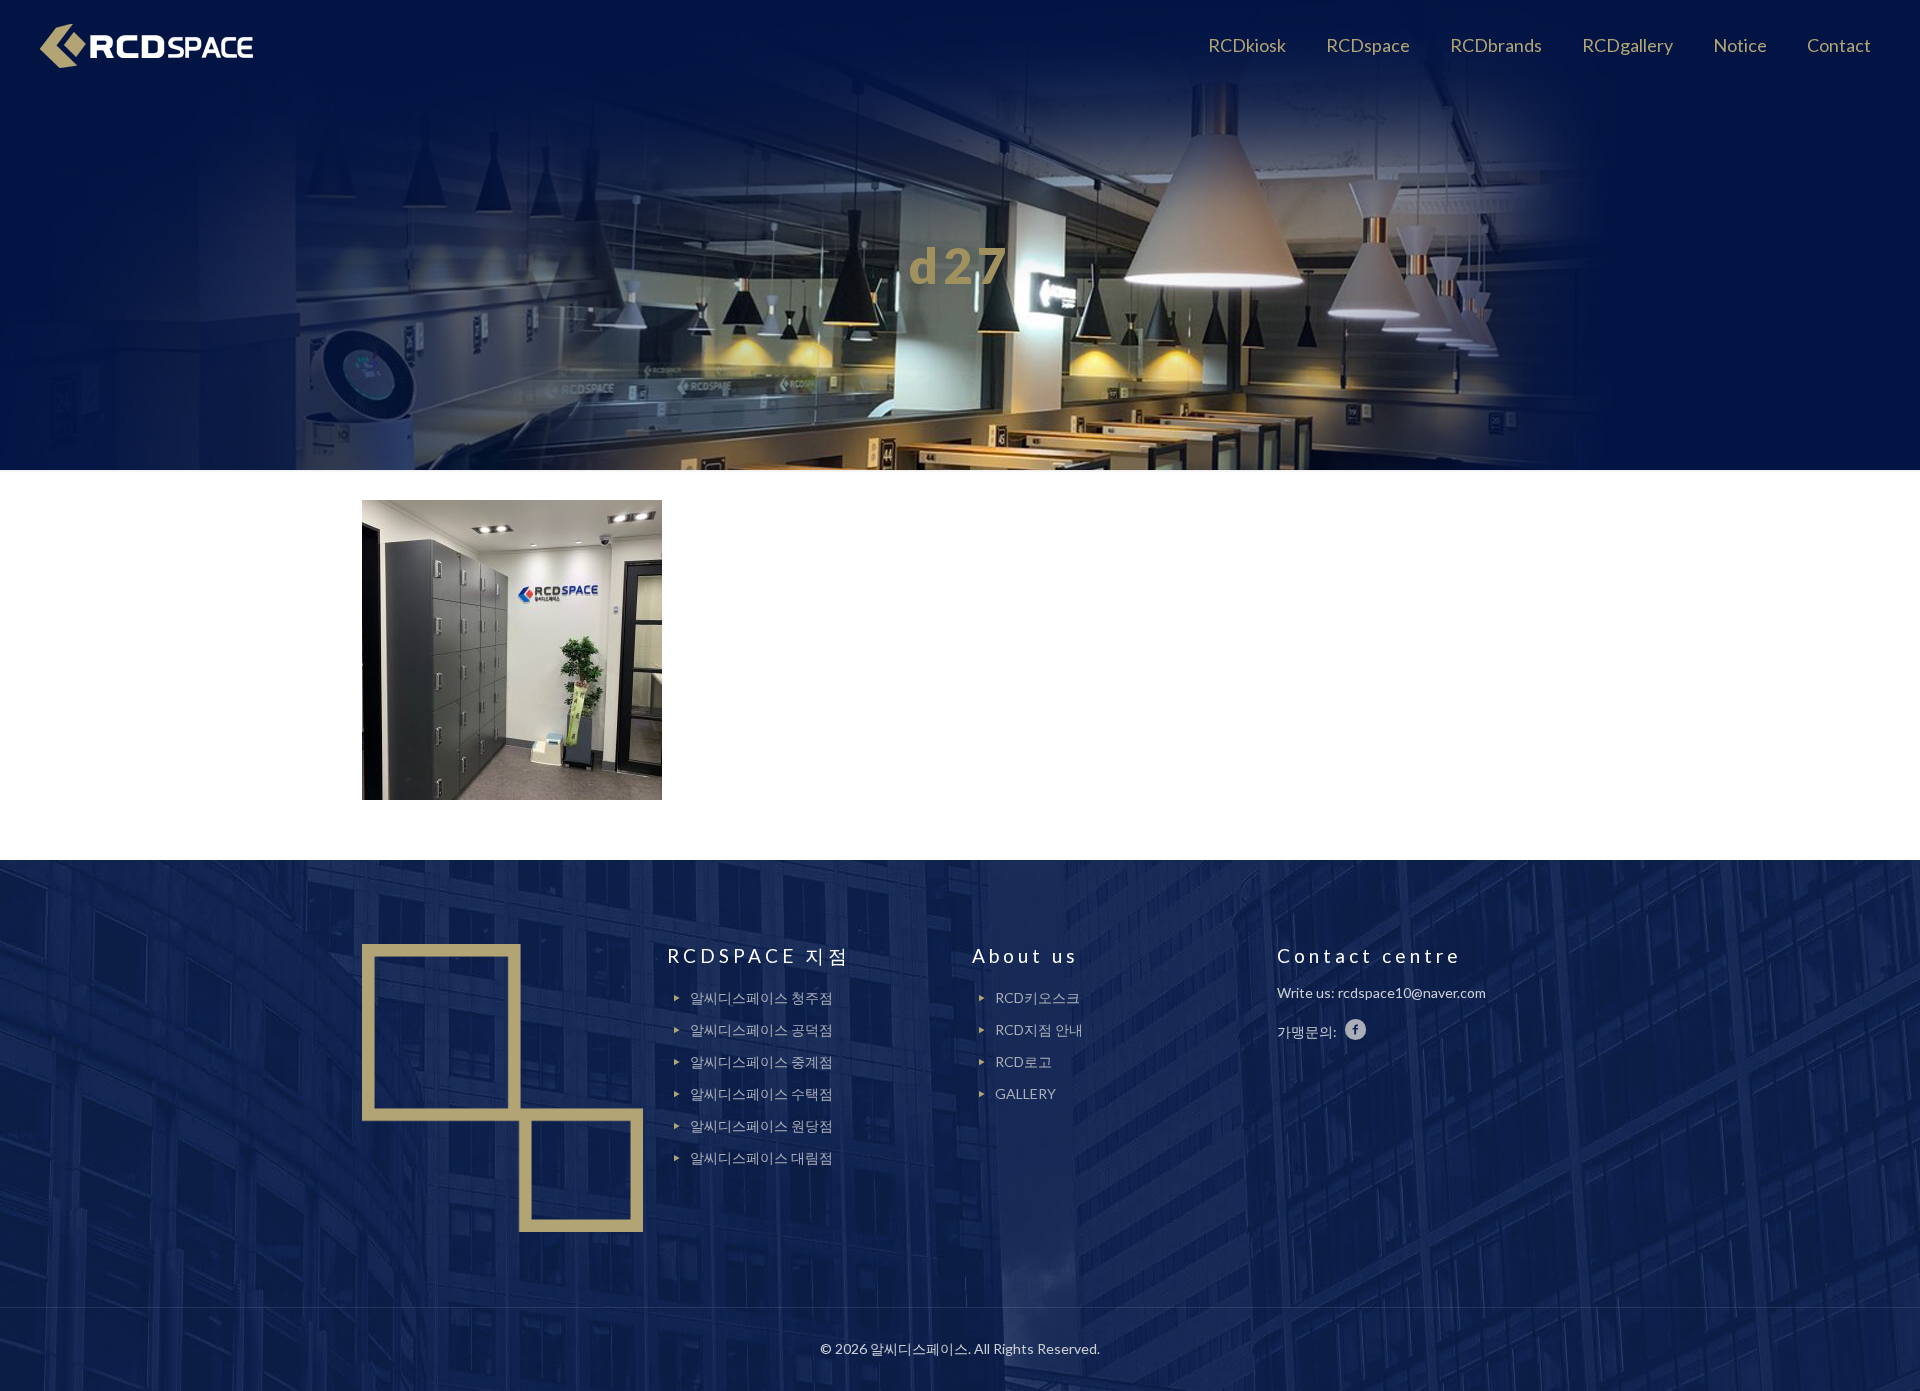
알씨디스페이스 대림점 (761, 1157)
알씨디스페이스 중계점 (761, 1061)
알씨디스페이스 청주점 (761, 997)
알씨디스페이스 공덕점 (761, 1029)
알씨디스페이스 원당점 (761, 1125)
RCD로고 (1023, 1061)
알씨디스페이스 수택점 (761, 1093)
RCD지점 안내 (1039, 1029)
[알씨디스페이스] (154, 45)
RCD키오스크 (1037, 997)
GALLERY (1025, 1093)
